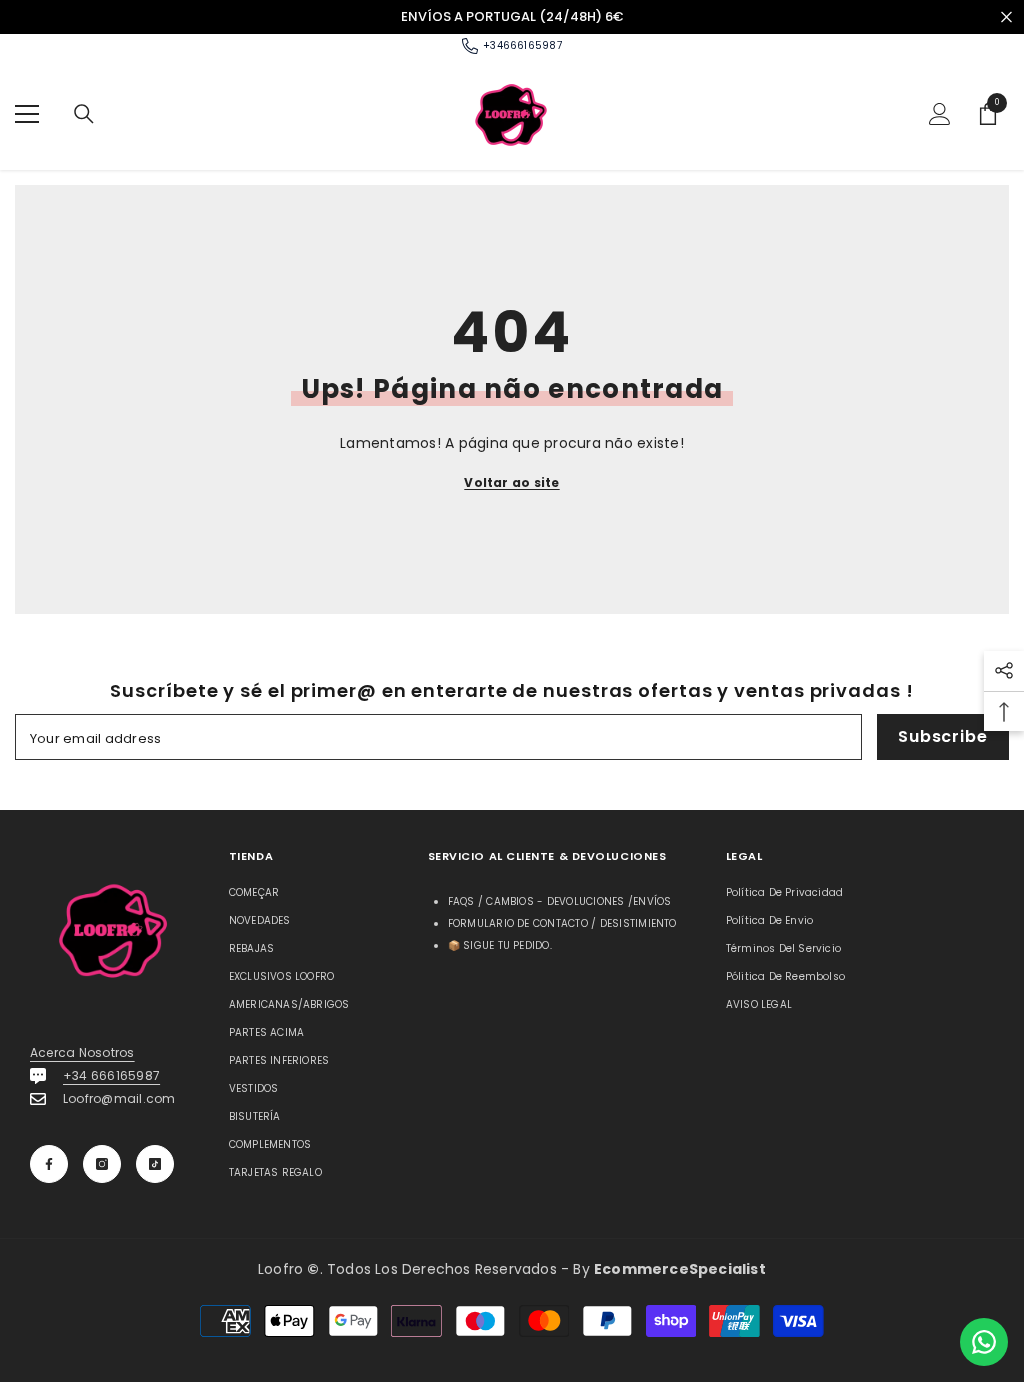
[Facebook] (49, 1164)
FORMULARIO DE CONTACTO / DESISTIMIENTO (562, 923)
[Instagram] (102, 1164)
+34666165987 (522, 45)
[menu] (27, 114)
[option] (512, 17)
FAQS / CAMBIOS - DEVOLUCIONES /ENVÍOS (560, 901)
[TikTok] (155, 1164)
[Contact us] (984, 1342)
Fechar (1006, 16)
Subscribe (942, 736)
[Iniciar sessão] (940, 114)
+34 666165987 (111, 1075)
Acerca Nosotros (82, 1052)
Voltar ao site (511, 482)
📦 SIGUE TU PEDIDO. (500, 945)
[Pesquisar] (84, 114)
